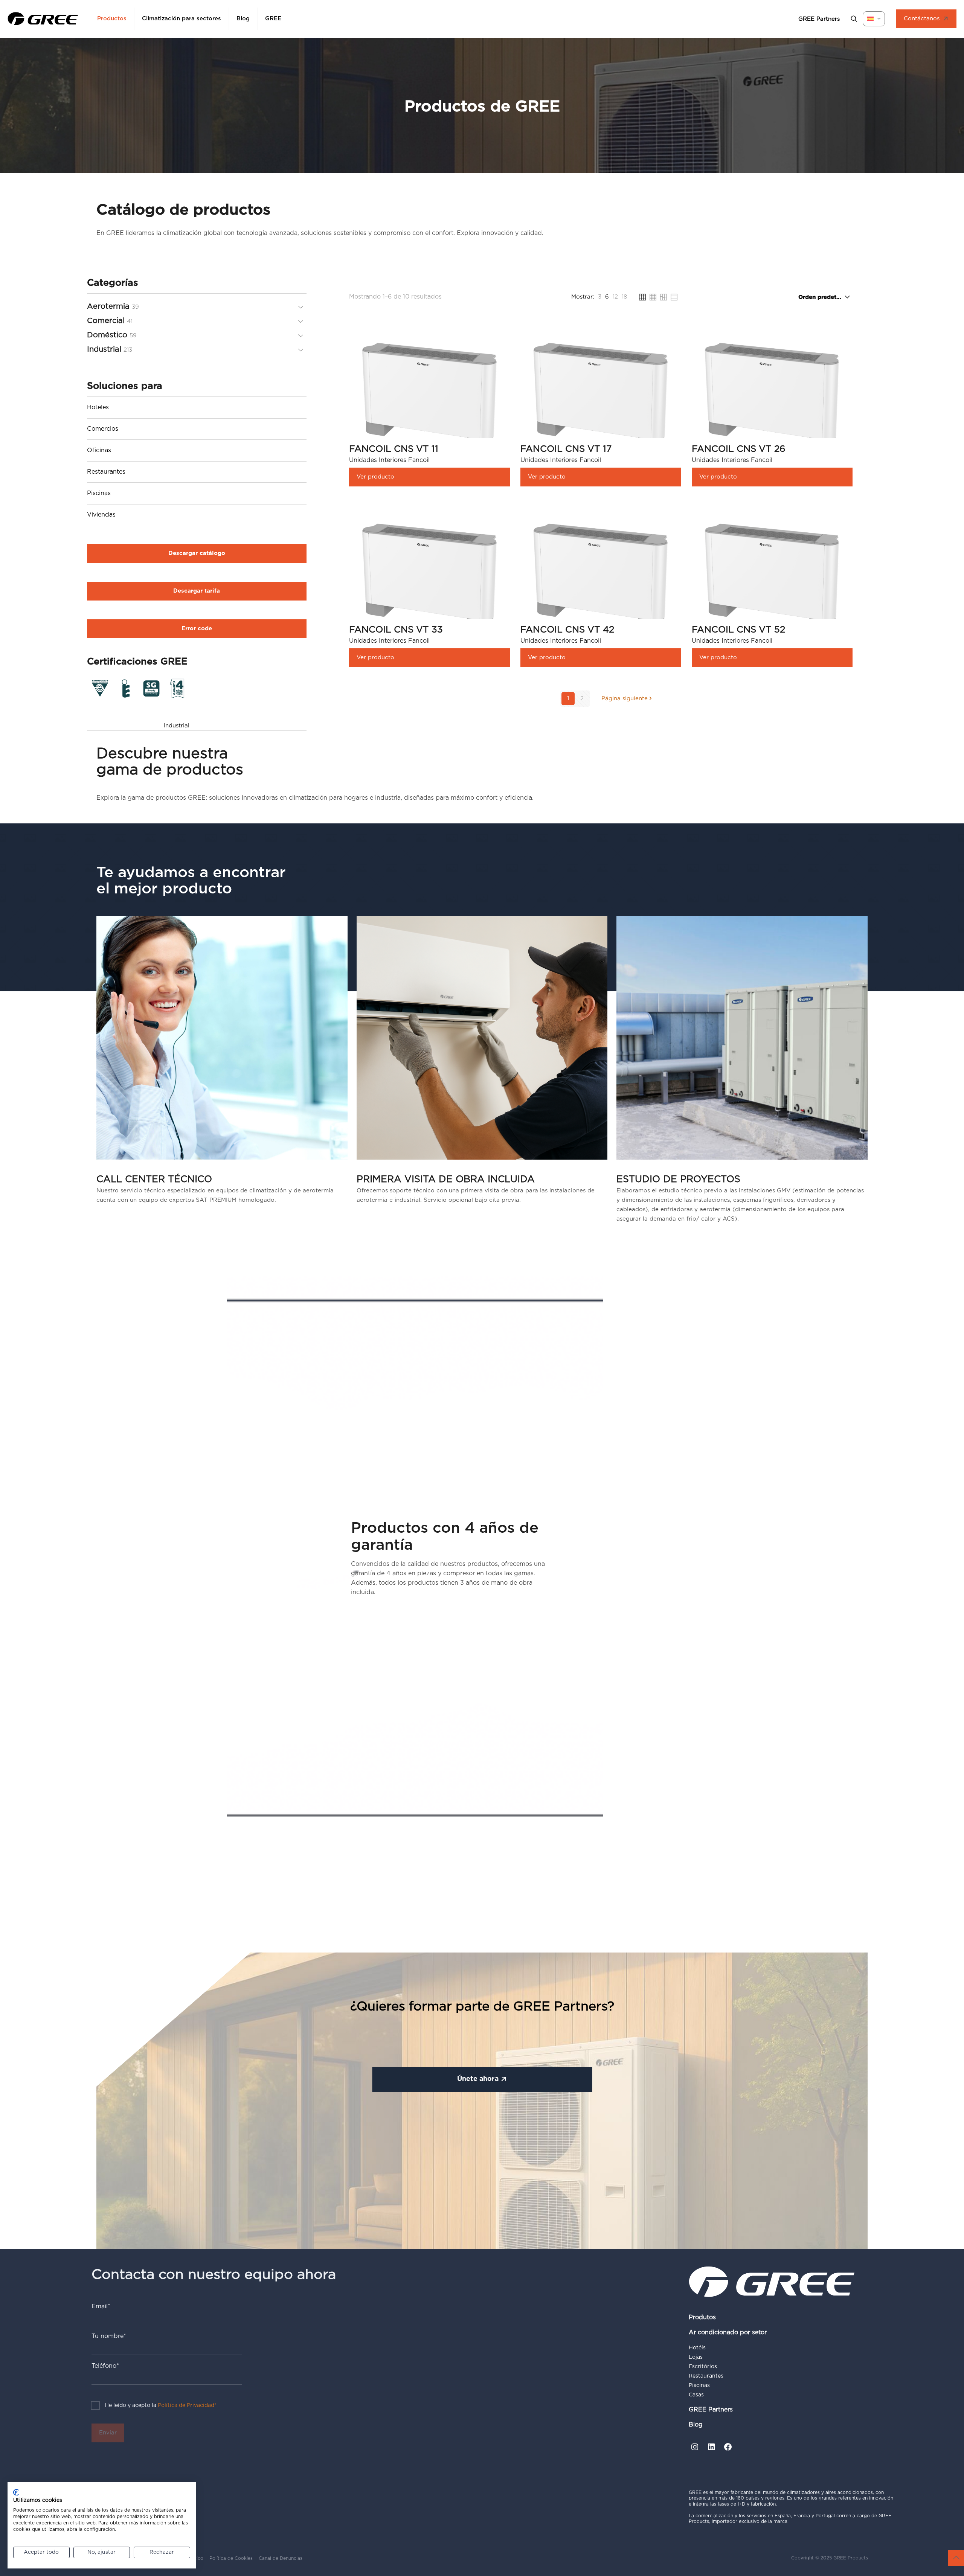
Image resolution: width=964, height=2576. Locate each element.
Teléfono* (105, 2366)
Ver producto (375, 477)
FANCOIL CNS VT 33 (396, 630)
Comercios (103, 429)
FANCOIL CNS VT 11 (394, 449)
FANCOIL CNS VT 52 (738, 630)
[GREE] (43, 19)
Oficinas (99, 450)
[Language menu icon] (874, 19)
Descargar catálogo (197, 553)
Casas (696, 2395)
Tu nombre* (109, 2336)
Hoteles (98, 407)
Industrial (177, 726)
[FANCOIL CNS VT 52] (772, 577)
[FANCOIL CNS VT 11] (429, 396)
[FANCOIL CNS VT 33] (429, 577)
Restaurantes (106, 472)
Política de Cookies (231, 2558)
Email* (101, 2306)
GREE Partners (711, 2410)
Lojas (696, 2357)
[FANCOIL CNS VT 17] (601, 396)
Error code (197, 629)
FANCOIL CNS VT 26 (739, 449)
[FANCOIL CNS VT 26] (772, 396)
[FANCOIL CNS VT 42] (601, 577)
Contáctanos (922, 19)
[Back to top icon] (956, 2558)
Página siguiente (625, 699)
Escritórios (703, 2367)
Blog (696, 2425)
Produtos (702, 2317)
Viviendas (101, 515)
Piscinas (99, 493)
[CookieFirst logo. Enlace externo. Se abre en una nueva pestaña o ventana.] (16, 2492)
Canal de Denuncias (281, 2558)
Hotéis (697, 2348)
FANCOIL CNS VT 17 (566, 449)
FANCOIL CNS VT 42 (567, 630)
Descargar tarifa (197, 591)
